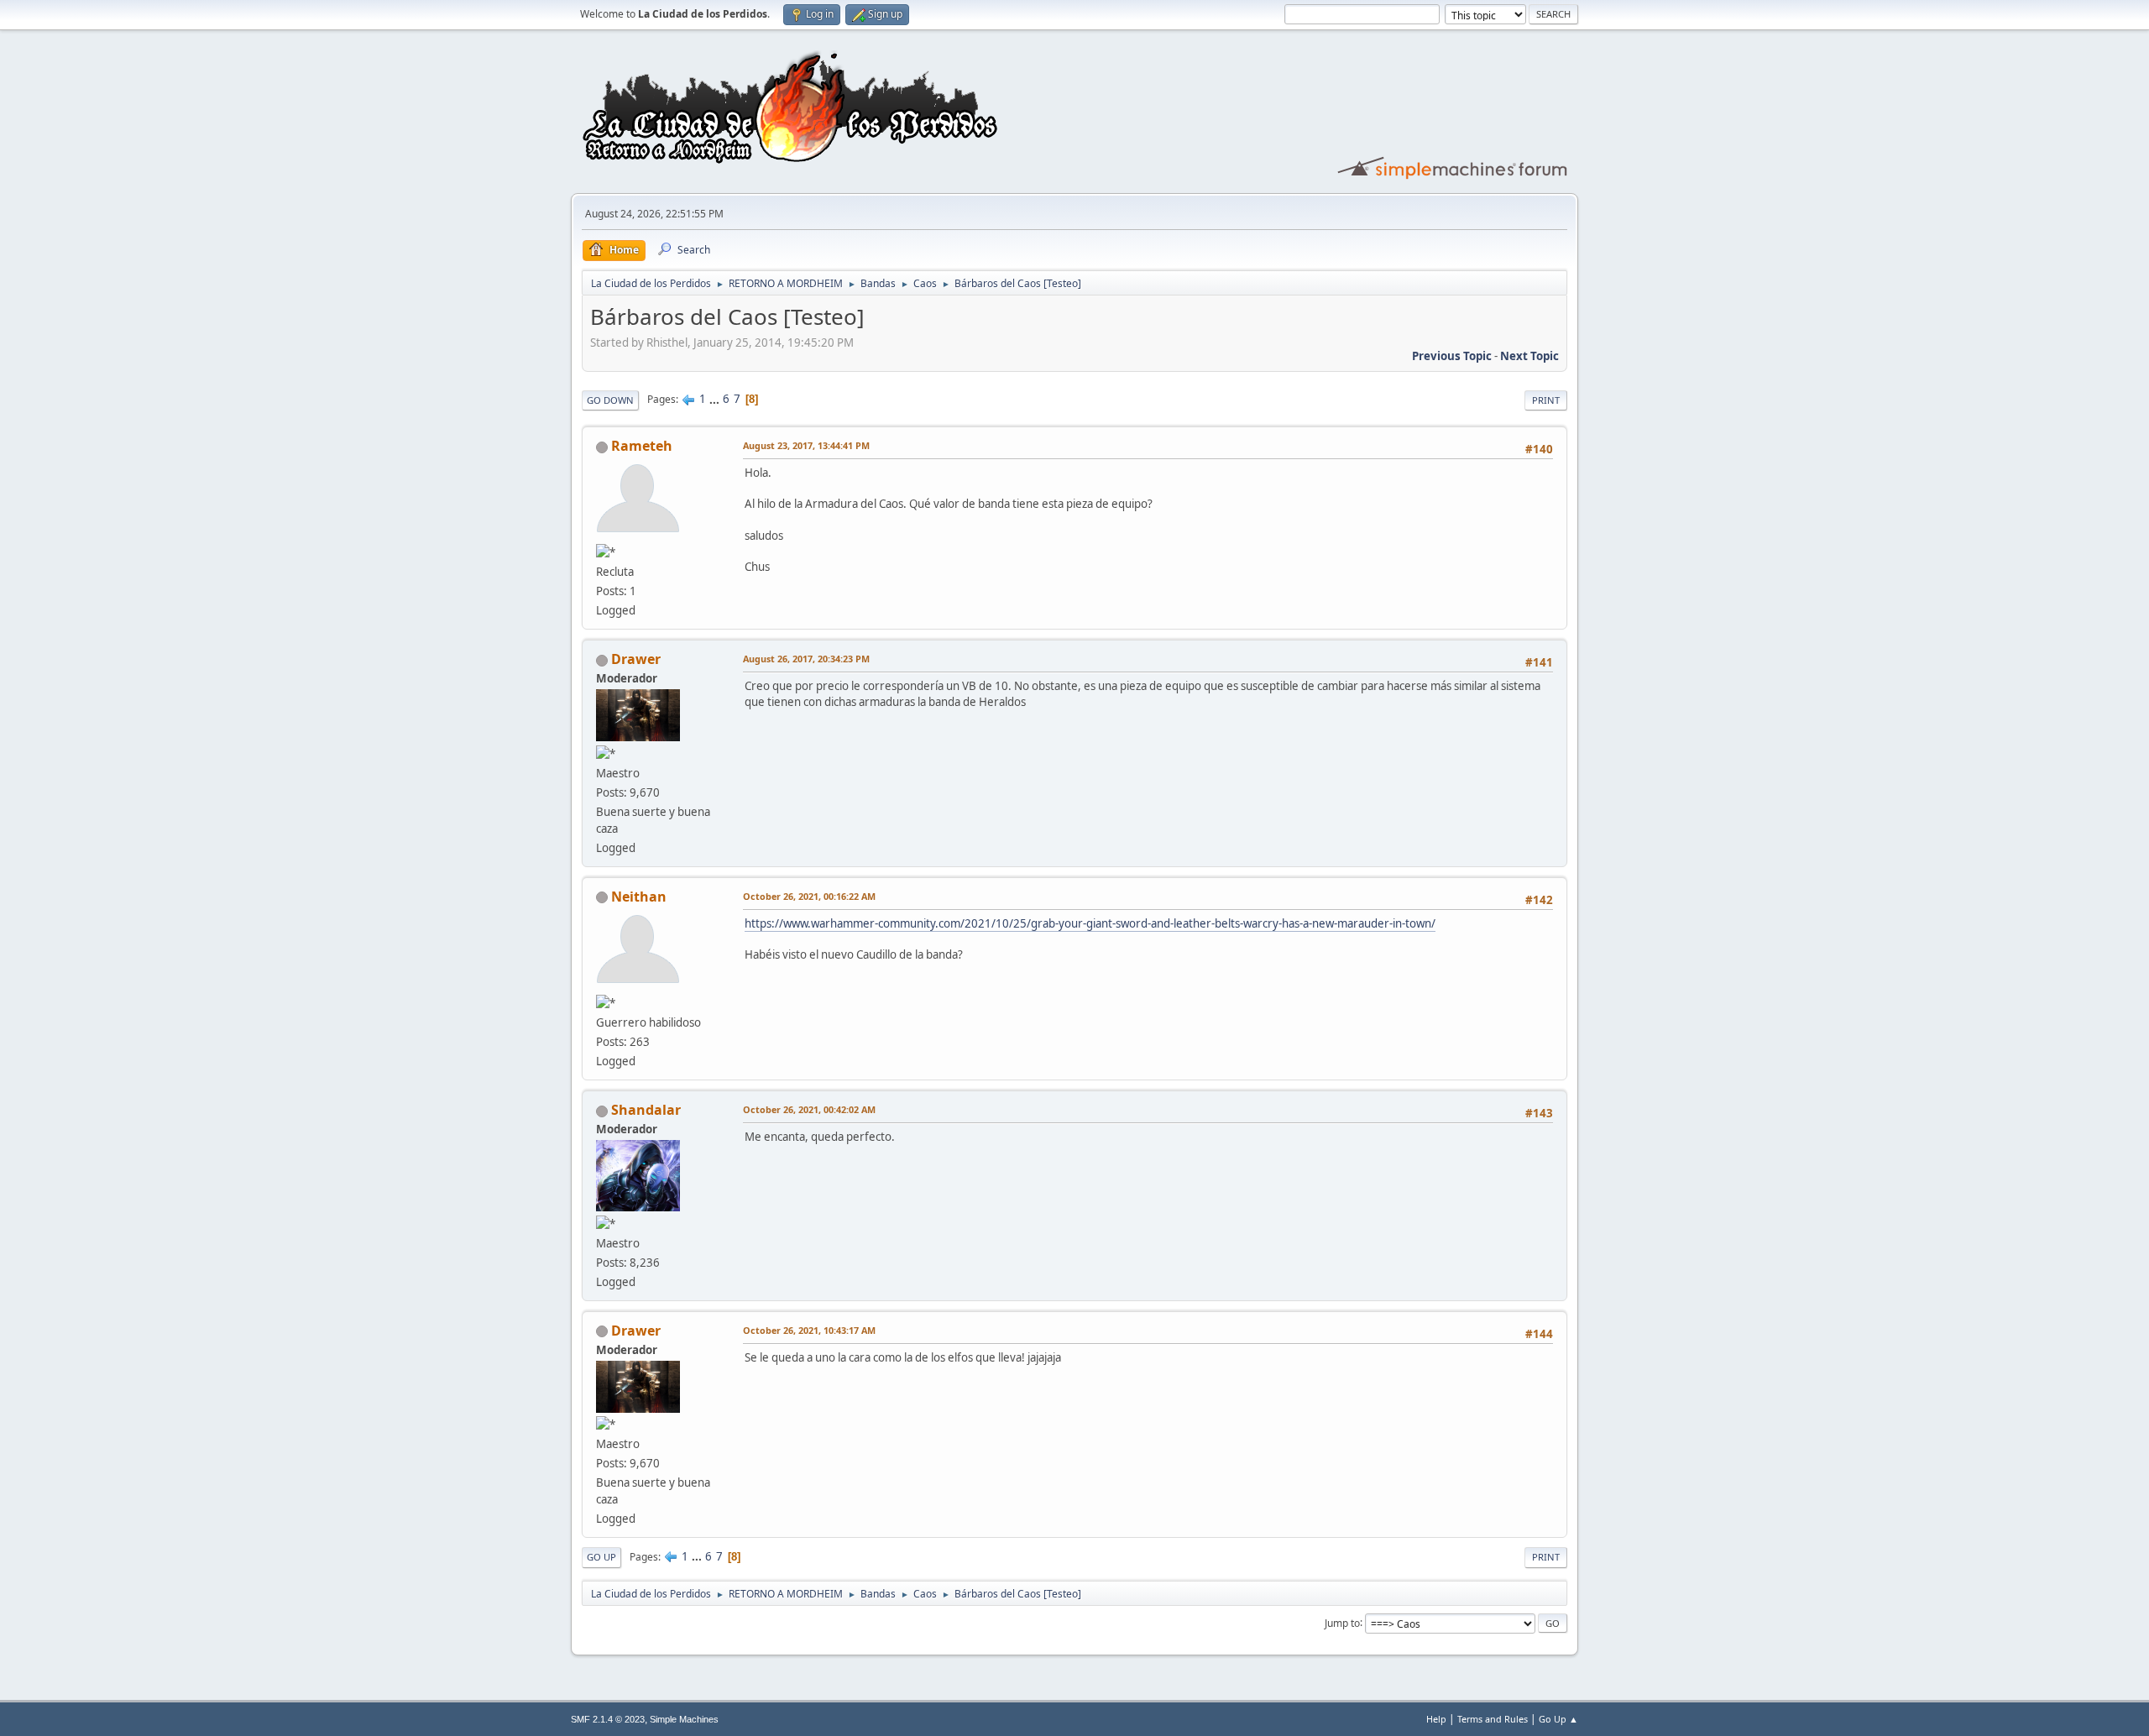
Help (1436, 1719)
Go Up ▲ (1558, 1719)
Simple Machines (684, 1719)
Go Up (601, 1557)
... (716, 399)
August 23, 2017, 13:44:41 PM (806, 445)
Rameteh (642, 446)
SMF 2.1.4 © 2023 (608, 1719)
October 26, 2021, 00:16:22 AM (809, 896)
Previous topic (1452, 356)
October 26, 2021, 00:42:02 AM (809, 1109)
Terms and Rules (1493, 1719)
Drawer (636, 659)
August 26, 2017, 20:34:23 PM (806, 659)
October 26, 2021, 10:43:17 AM (809, 1330)
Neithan (639, 897)
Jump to (1342, 1622)
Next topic (1529, 356)
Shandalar (646, 1110)
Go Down (610, 400)
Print (1546, 400)
